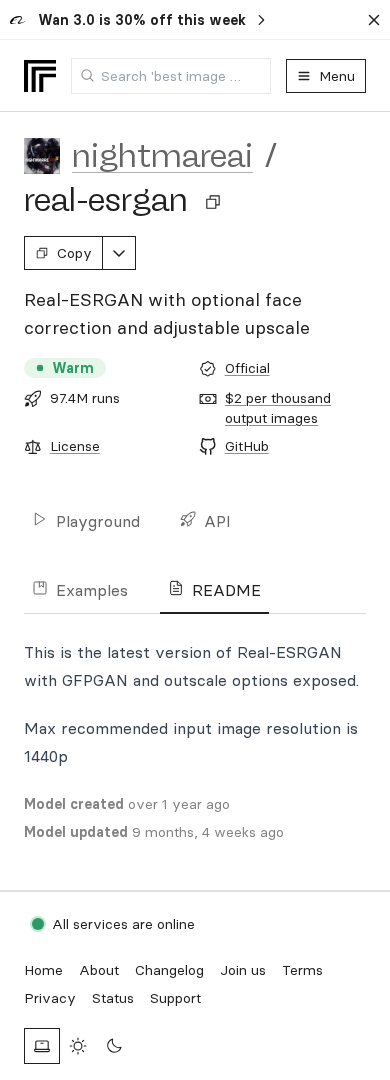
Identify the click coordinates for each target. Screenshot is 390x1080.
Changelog (169, 970)
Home (43, 970)
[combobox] (171, 76)
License (75, 446)
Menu (337, 76)
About (99, 970)
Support (175, 998)
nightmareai (162, 156)
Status (113, 998)
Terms (302, 970)
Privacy (50, 998)
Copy (74, 253)
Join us (243, 970)
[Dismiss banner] (374, 20)
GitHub (247, 446)
